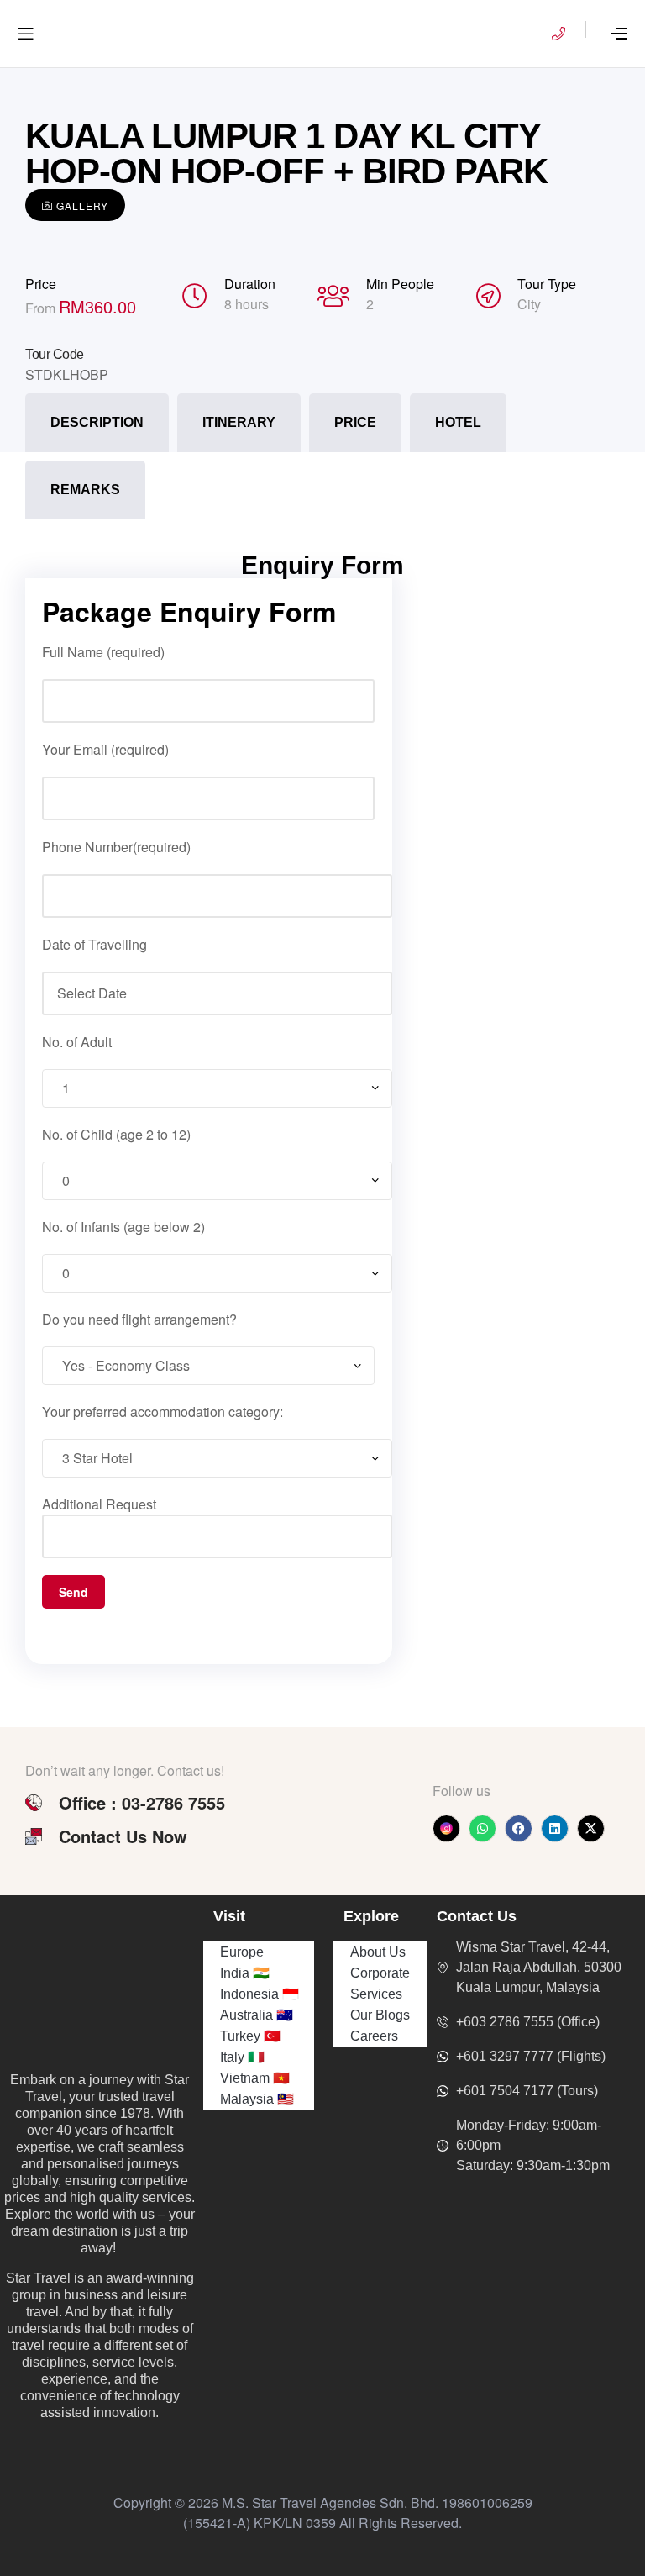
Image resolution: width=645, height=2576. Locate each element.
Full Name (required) (103, 652)
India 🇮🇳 (245, 1973)
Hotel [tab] (458, 422)
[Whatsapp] (482, 1828)
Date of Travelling (94, 944)
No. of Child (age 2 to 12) (116, 1134)
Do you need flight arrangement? (139, 1319)
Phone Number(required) (116, 847)
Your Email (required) (105, 749)
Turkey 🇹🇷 (250, 2036)
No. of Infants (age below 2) (123, 1227)
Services (376, 1994)
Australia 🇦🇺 (257, 2015)
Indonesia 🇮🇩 (260, 1994)
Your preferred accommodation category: (163, 1412)
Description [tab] (97, 422)
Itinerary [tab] (239, 422)
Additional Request (99, 1504)
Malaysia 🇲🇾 (257, 2099)
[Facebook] (519, 1828)
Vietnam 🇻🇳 (255, 2078)
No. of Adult (77, 1042)
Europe (242, 1952)
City (529, 304)
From (42, 308)
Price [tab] (355, 422)
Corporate (380, 1973)
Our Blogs (380, 2015)
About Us (378, 1952)
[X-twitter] (591, 1828)
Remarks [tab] (85, 490)
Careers (374, 2036)
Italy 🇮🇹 (242, 2057)
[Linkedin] (555, 1828)
